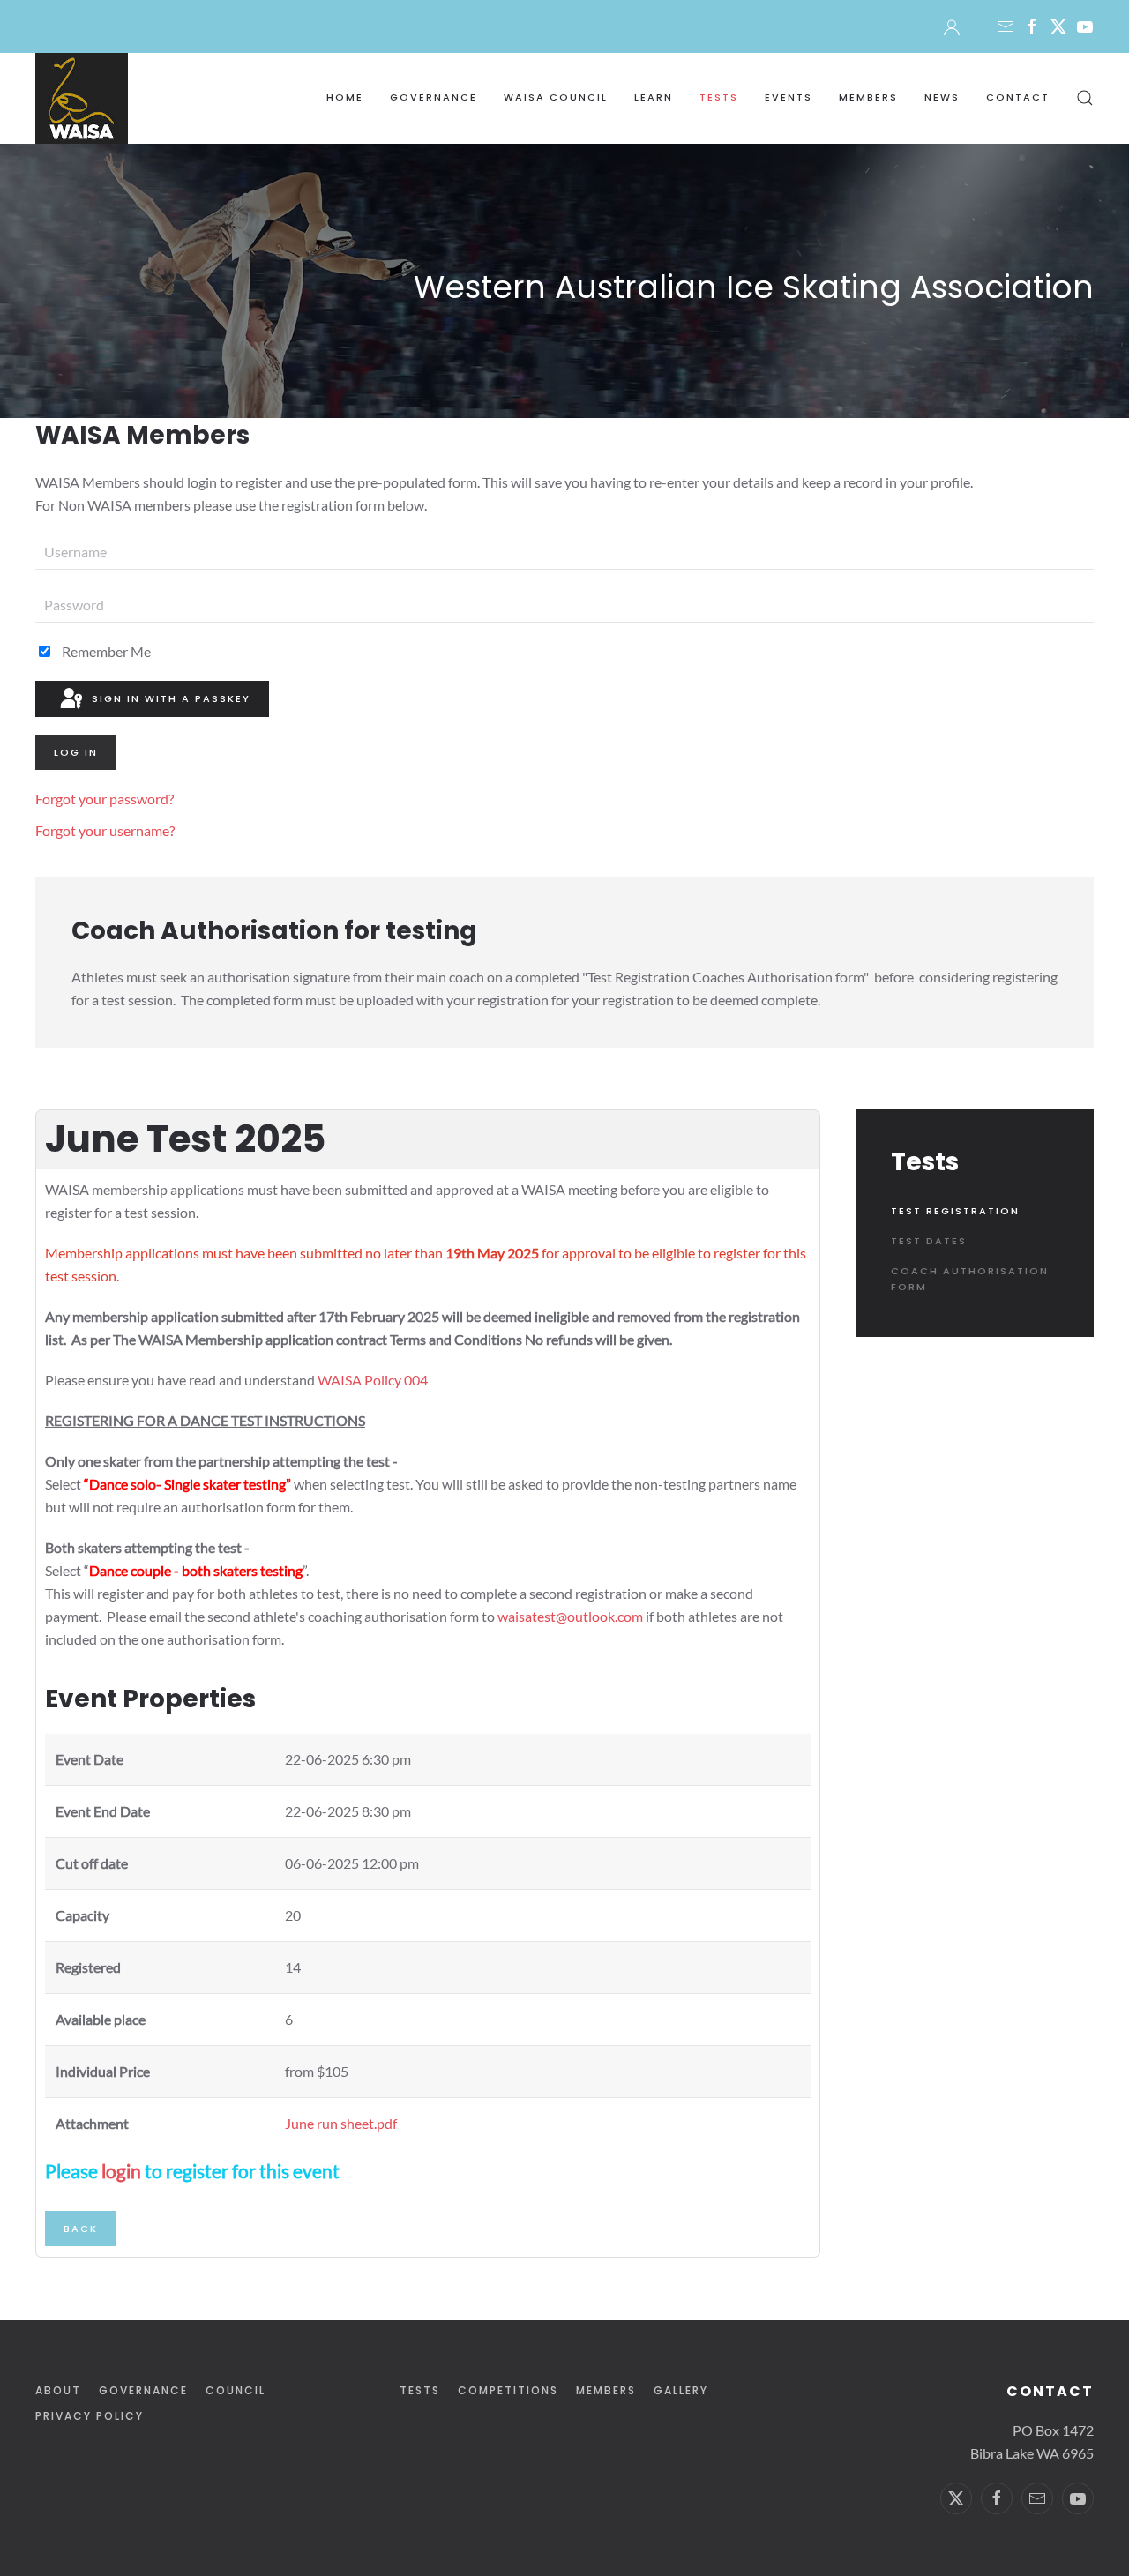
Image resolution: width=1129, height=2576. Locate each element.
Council (236, 2390)
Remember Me (105, 651)
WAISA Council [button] (556, 97)
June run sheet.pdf (341, 2123)
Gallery (681, 2390)
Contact (1018, 97)
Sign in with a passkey (169, 698)
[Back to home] (82, 98)
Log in (76, 752)
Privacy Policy (90, 2416)
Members (606, 2390)
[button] (1085, 98)
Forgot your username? (105, 830)
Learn (654, 97)
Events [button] (789, 97)
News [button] (942, 97)
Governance (143, 2390)
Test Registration (955, 1211)
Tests (420, 2390)
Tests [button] (719, 97)
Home (345, 97)
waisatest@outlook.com (570, 1616)
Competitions (508, 2390)
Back (81, 2229)
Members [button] (868, 97)
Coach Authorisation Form (970, 1279)
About (58, 2390)
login (121, 2171)
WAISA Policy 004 (373, 1380)
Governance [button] (434, 97)
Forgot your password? (105, 799)
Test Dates (929, 1241)
